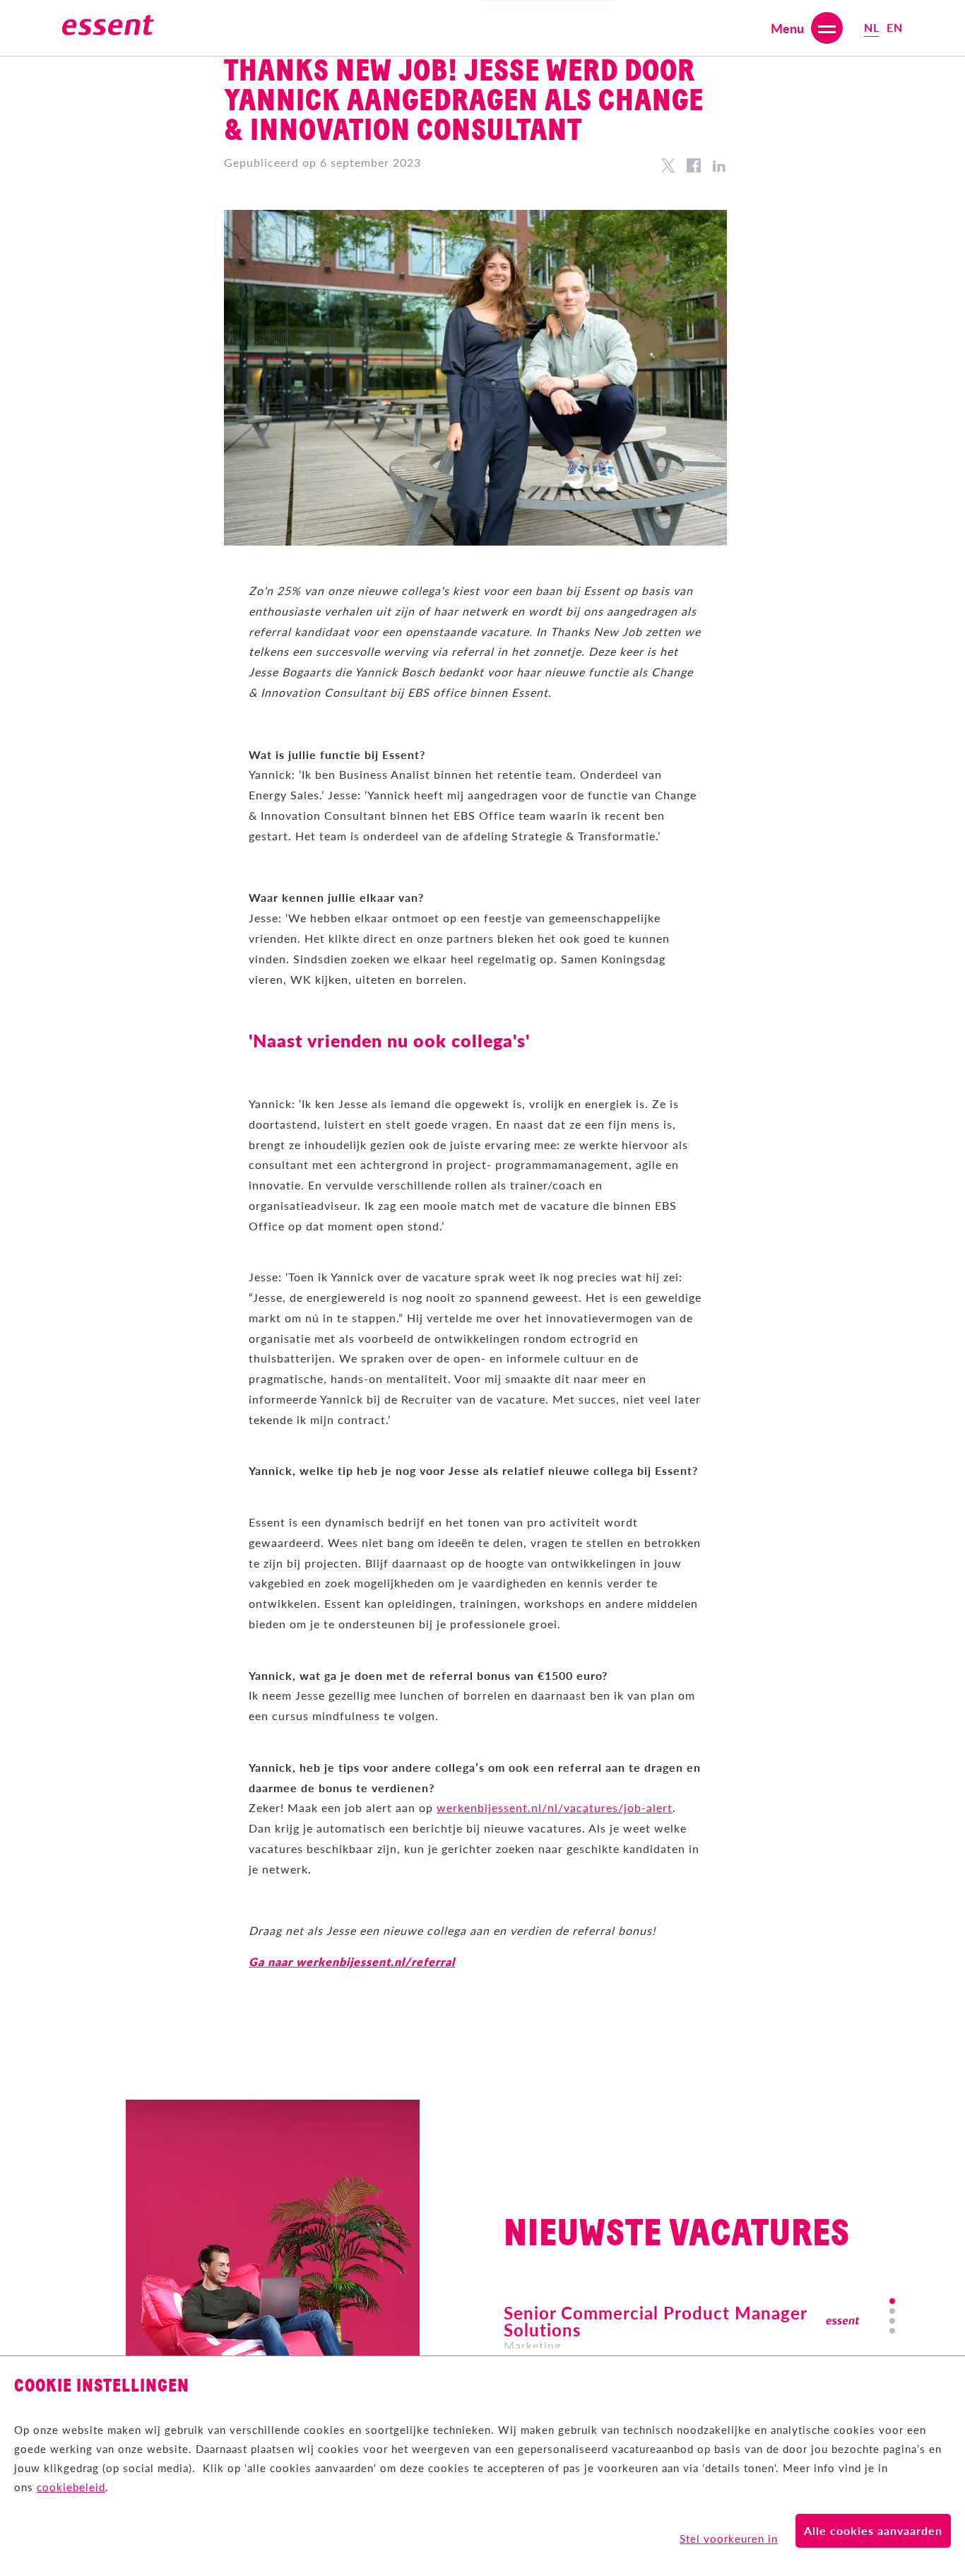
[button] (892, 2301)
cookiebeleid (71, 2487)
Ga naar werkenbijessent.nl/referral (352, 1962)
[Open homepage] (108, 28)
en (895, 27)
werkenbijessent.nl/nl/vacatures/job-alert (555, 1807)
